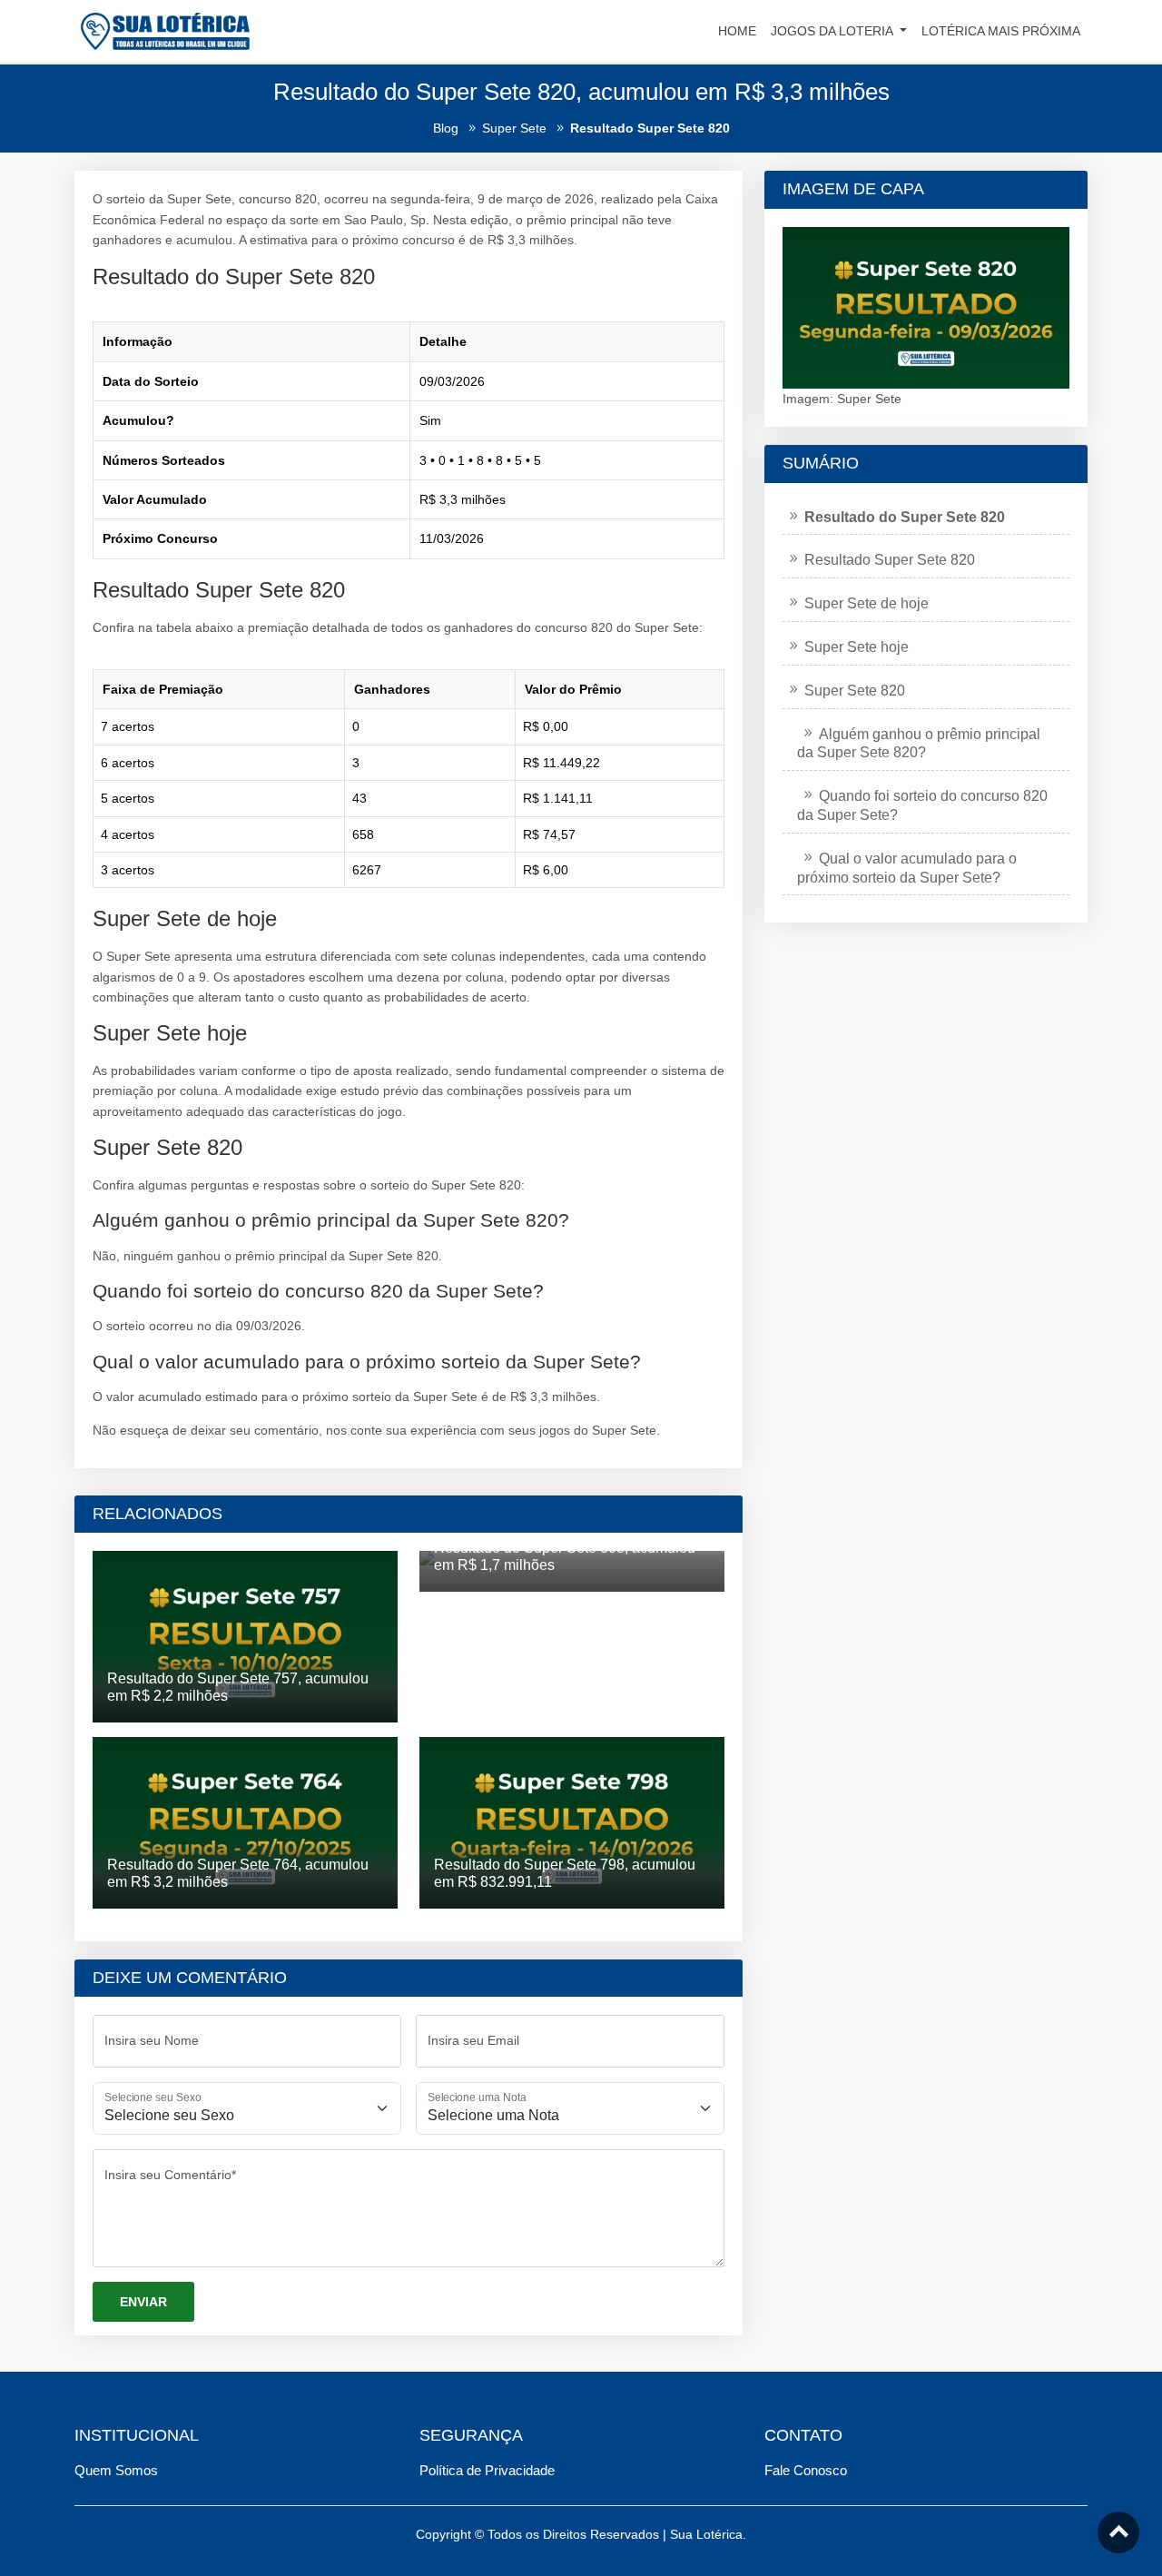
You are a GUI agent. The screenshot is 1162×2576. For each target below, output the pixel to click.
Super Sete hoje (857, 647)
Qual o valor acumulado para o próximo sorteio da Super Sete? (907, 868)
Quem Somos (116, 2470)
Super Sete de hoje (867, 603)
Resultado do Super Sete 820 (905, 517)
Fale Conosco (806, 2470)
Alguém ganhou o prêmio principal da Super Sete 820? (919, 744)
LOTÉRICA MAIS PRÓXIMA (1001, 31)
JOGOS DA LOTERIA (833, 31)
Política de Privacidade (487, 2470)
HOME (737, 31)
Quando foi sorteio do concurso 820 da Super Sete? (922, 805)
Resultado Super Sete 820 (890, 560)
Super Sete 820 (855, 691)
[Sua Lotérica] (165, 30)
